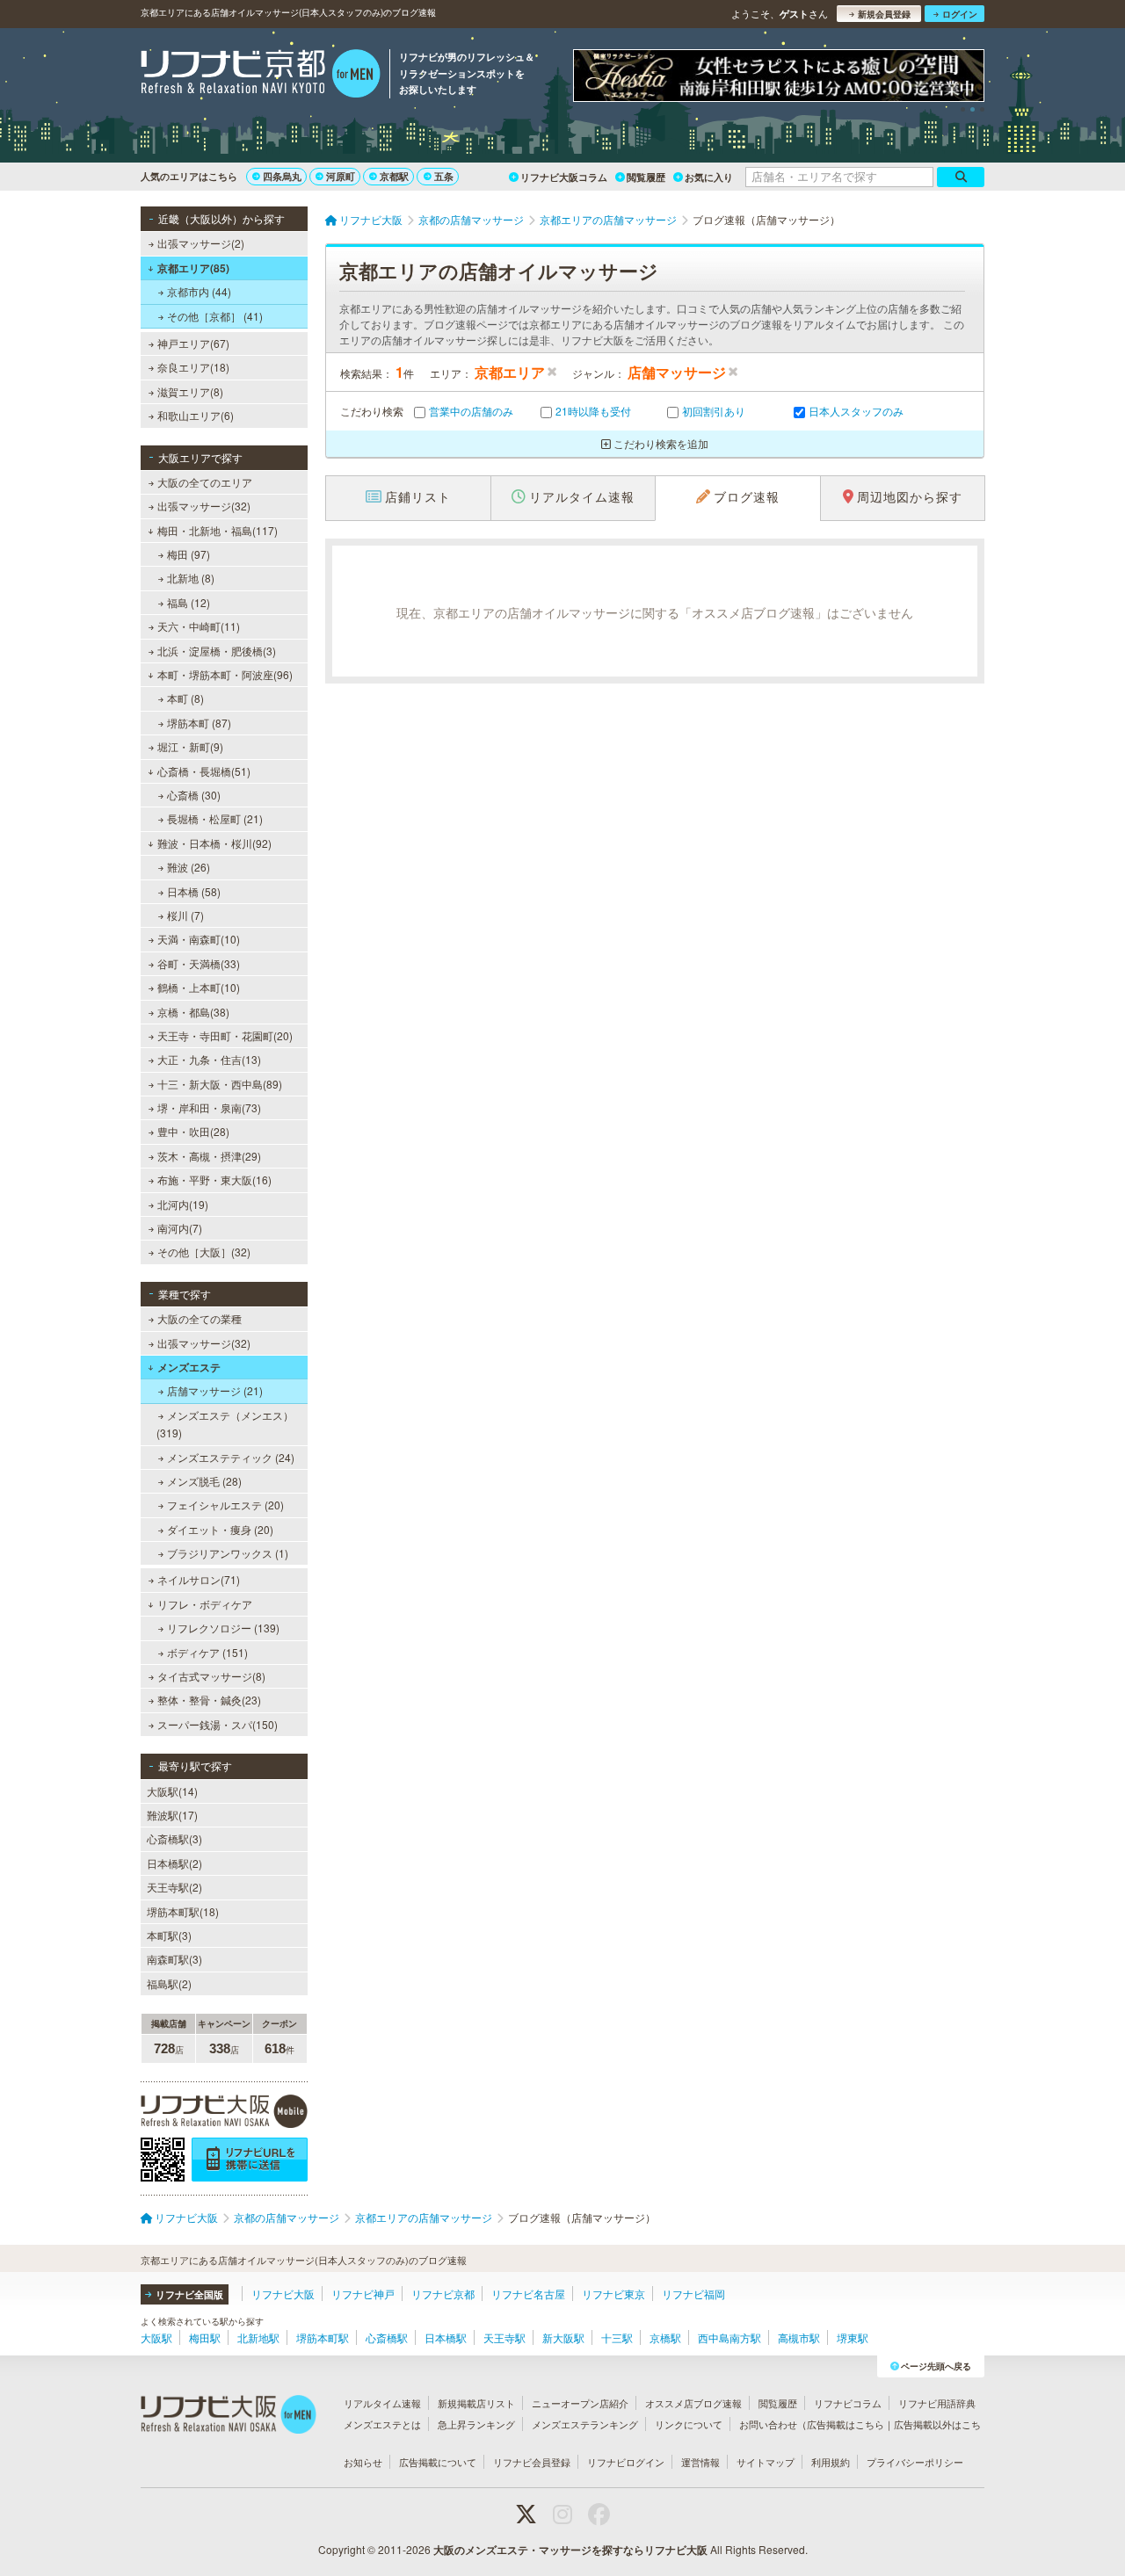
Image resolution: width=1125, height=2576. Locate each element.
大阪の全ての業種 (200, 1318)
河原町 (341, 176)
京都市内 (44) (199, 291)
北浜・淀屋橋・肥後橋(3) (217, 651)
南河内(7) (180, 1228)
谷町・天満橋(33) (199, 963)
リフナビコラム (848, 2403)
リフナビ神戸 (363, 2294)
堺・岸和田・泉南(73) (209, 1107)
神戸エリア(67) (193, 343)
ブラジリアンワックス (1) (228, 1553)
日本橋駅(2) (174, 1863)
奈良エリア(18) (193, 367)
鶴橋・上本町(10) (199, 987)
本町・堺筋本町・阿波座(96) (225, 674)
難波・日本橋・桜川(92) (214, 843)
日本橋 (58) (194, 891)
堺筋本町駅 (323, 2337)
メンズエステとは (382, 2424)
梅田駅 (205, 2337)
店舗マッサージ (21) (215, 1390)
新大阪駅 (563, 2337)
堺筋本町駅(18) (183, 1911)
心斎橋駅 (387, 2337)
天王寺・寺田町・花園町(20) (225, 1035)
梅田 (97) (189, 554)
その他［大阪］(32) (204, 1252)
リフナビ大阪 (283, 2294)
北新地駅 (258, 2337)
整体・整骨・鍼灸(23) (209, 1700)
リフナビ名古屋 (528, 2294)
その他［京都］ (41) (215, 316)
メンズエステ (189, 1367)
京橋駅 (665, 2337)
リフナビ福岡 (693, 2294)
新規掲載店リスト (476, 2403)
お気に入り (709, 177)
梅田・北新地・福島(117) (218, 530)
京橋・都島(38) (193, 1012)
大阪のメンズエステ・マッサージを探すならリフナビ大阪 (570, 2550)
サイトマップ (766, 2462)
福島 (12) (189, 602)
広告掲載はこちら (846, 2424)
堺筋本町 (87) (199, 723)
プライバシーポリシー (915, 2462)
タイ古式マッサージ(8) (211, 1676)
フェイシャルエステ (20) (225, 1505)
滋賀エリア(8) (190, 391)
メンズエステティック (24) (231, 1457)
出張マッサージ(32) (204, 506)
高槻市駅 (799, 2337)
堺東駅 (853, 2337)
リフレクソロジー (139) (223, 1628)
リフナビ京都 (443, 2294)
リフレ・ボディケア (205, 1604)
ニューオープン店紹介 (580, 2403)
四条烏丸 (282, 176)
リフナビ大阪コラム (564, 177)
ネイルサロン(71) (199, 1579)
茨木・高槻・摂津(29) (209, 1156)
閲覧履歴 (646, 177)
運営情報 (700, 2462)
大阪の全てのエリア (205, 482)
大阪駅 (156, 2337)
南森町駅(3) (174, 1959)
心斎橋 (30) (194, 795)
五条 (444, 176)
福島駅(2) (169, 1983)
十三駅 (617, 2337)
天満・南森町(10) (199, 939)
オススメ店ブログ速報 (693, 2403)
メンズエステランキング (585, 2424)
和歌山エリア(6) (196, 415)
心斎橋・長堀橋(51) (204, 771)
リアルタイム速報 (382, 2403)
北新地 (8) (191, 578)
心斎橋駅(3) (174, 1838)
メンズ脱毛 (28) (204, 1481)
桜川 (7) (185, 915)
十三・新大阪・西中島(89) (220, 1084)
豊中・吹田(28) (193, 1131)
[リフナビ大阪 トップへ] (261, 76)
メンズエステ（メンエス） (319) (225, 1424)
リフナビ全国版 (189, 2294)
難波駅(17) (172, 1815)
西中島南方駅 (729, 2337)
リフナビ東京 (613, 2294)
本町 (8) (185, 698)
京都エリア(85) (193, 268)
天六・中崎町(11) (199, 626)
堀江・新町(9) (190, 746)
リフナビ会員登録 (532, 2462)
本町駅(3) (169, 1935)
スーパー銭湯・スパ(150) (218, 1724)
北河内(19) (183, 1204)
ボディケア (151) (207, 1652)
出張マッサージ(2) (201, 243)
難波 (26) (189, 867)
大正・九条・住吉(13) (209, 1059)
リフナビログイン (626, 2462)
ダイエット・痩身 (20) (220, 1529)
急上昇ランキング (476, 2424)
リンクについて (689, 2424)
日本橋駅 (446, 2337)
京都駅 (394, 176)
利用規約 (831, 2462)
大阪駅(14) (172, 1791)
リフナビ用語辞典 (937, 2403)
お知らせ (363, 2462)
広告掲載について (438, 2462)
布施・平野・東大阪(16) (214, 1179)
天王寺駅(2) (174, 1887)
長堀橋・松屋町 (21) (215, 818)
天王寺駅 (504, 2337)
